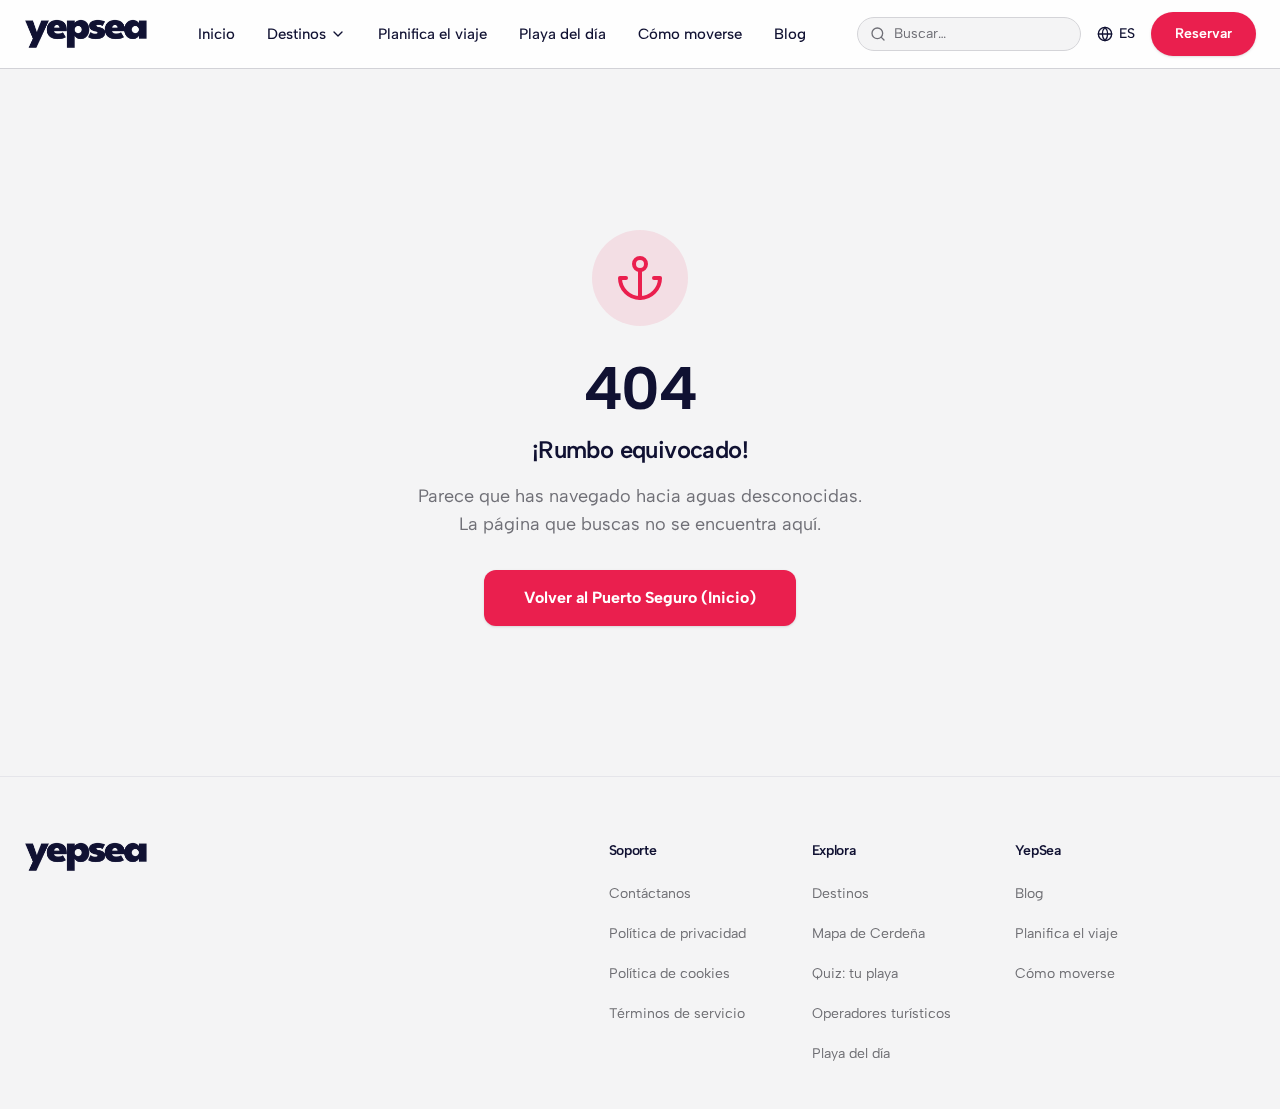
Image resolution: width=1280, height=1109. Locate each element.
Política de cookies (669, 973)
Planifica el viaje (432, 34)
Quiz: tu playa (855, 973)
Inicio (216, 34)
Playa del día (562, 34)
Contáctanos (650, 893)
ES (1127, 33)
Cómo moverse (690, 34)
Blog (790, 34)
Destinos (296, 34)
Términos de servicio (677, 1013)
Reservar (1203, 33)
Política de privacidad (677, 933)
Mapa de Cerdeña (868, 933)
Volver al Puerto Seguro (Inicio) (640, 597)
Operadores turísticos (881, 1013)
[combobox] (981, 34)
